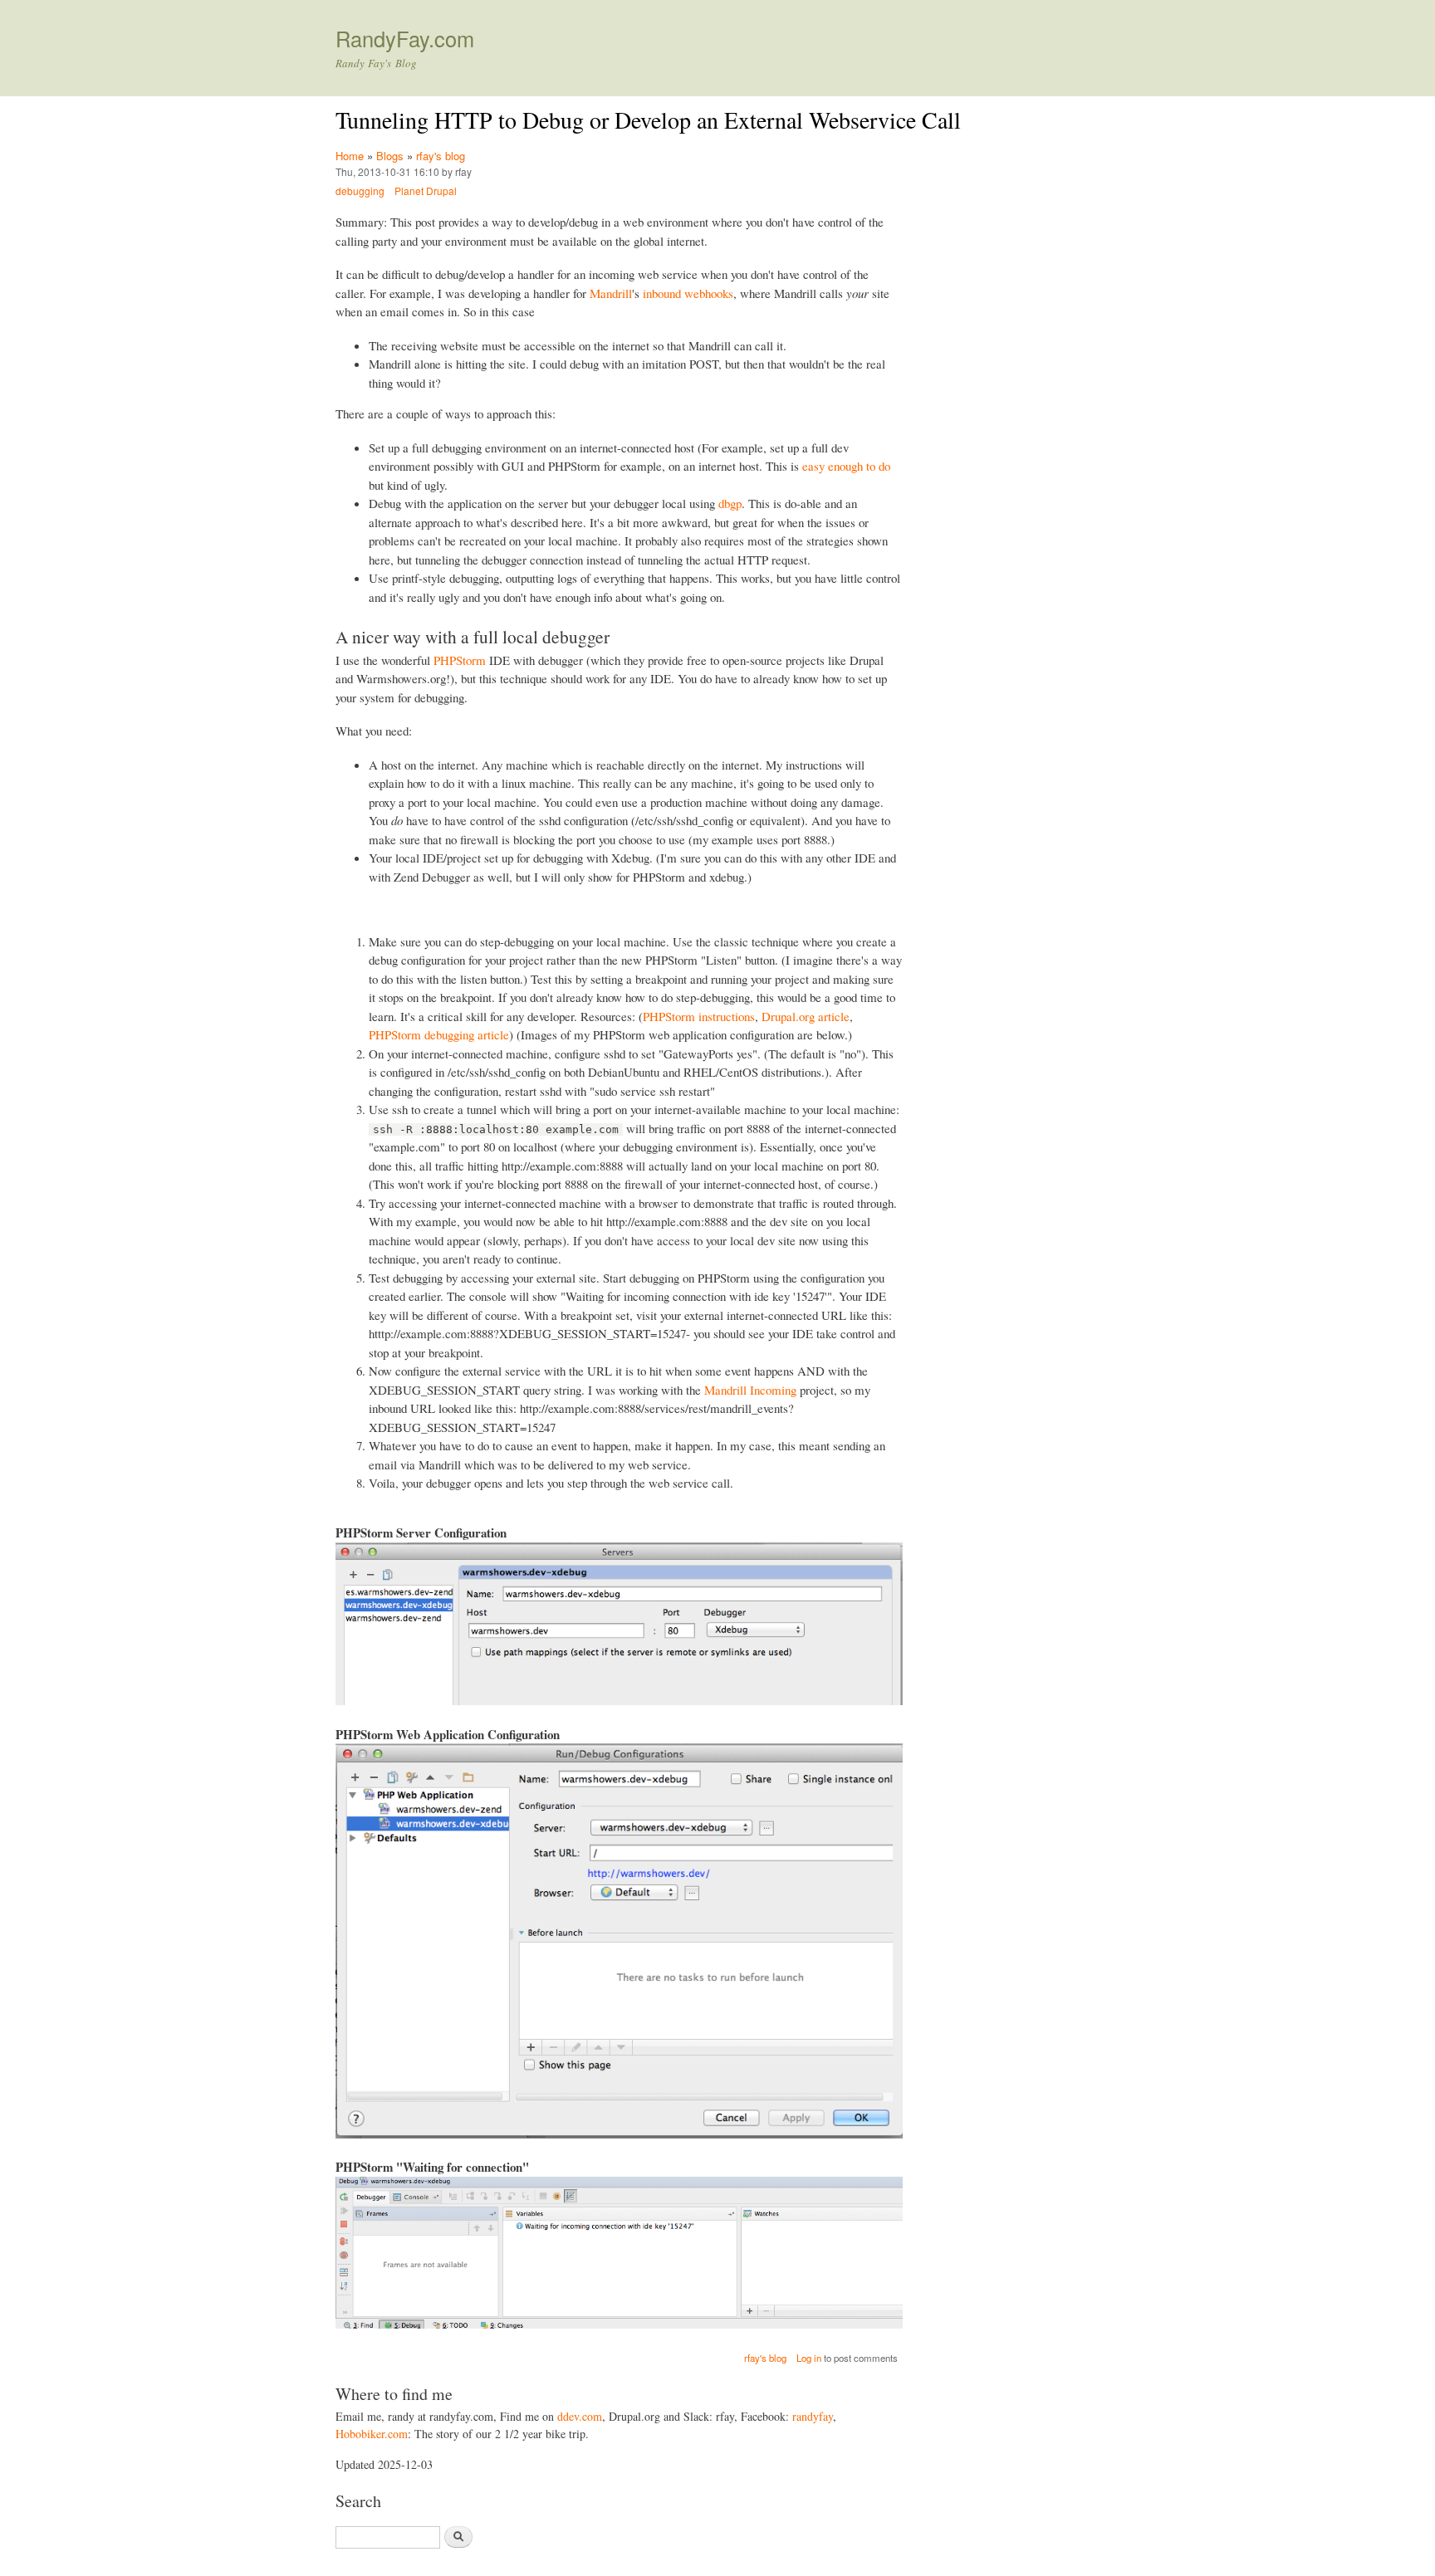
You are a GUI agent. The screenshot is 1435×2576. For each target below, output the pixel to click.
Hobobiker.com (372, 2434)
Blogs (390, 156)
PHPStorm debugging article (439, 1034)
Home (350, 156)
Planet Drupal (426, 191)
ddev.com (580, 2416)
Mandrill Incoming (750, 1390)
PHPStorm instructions (699, 1016)
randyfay (813, 2416)
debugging (360, 191)
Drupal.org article (806, 1016)
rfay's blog (441, 156)
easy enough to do (846, 466)
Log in (809, 2358)
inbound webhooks (688, 293)
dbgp (730, 503)
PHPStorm (460, 660)
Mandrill (611, 293)
